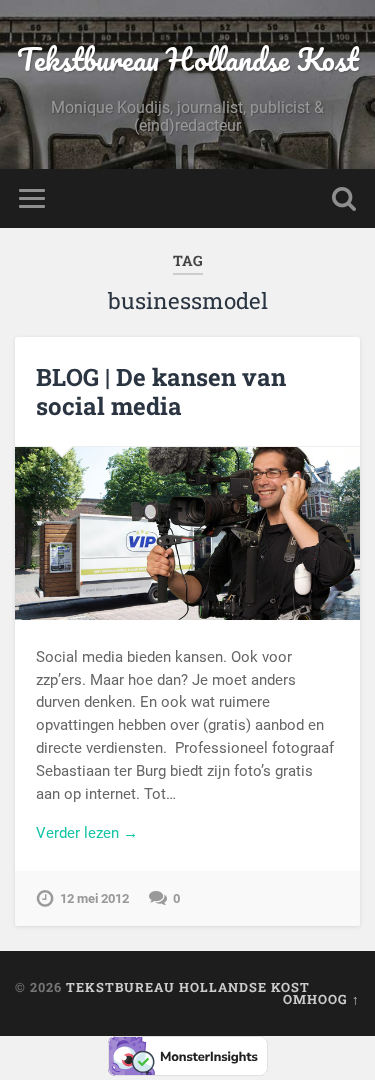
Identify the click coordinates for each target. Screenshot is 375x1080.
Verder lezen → (87, 833)
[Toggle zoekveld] (344, 198)
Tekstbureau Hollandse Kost (188, 59)
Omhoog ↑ (321, 999)
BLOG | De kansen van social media (161, 391)
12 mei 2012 (94, 898)
